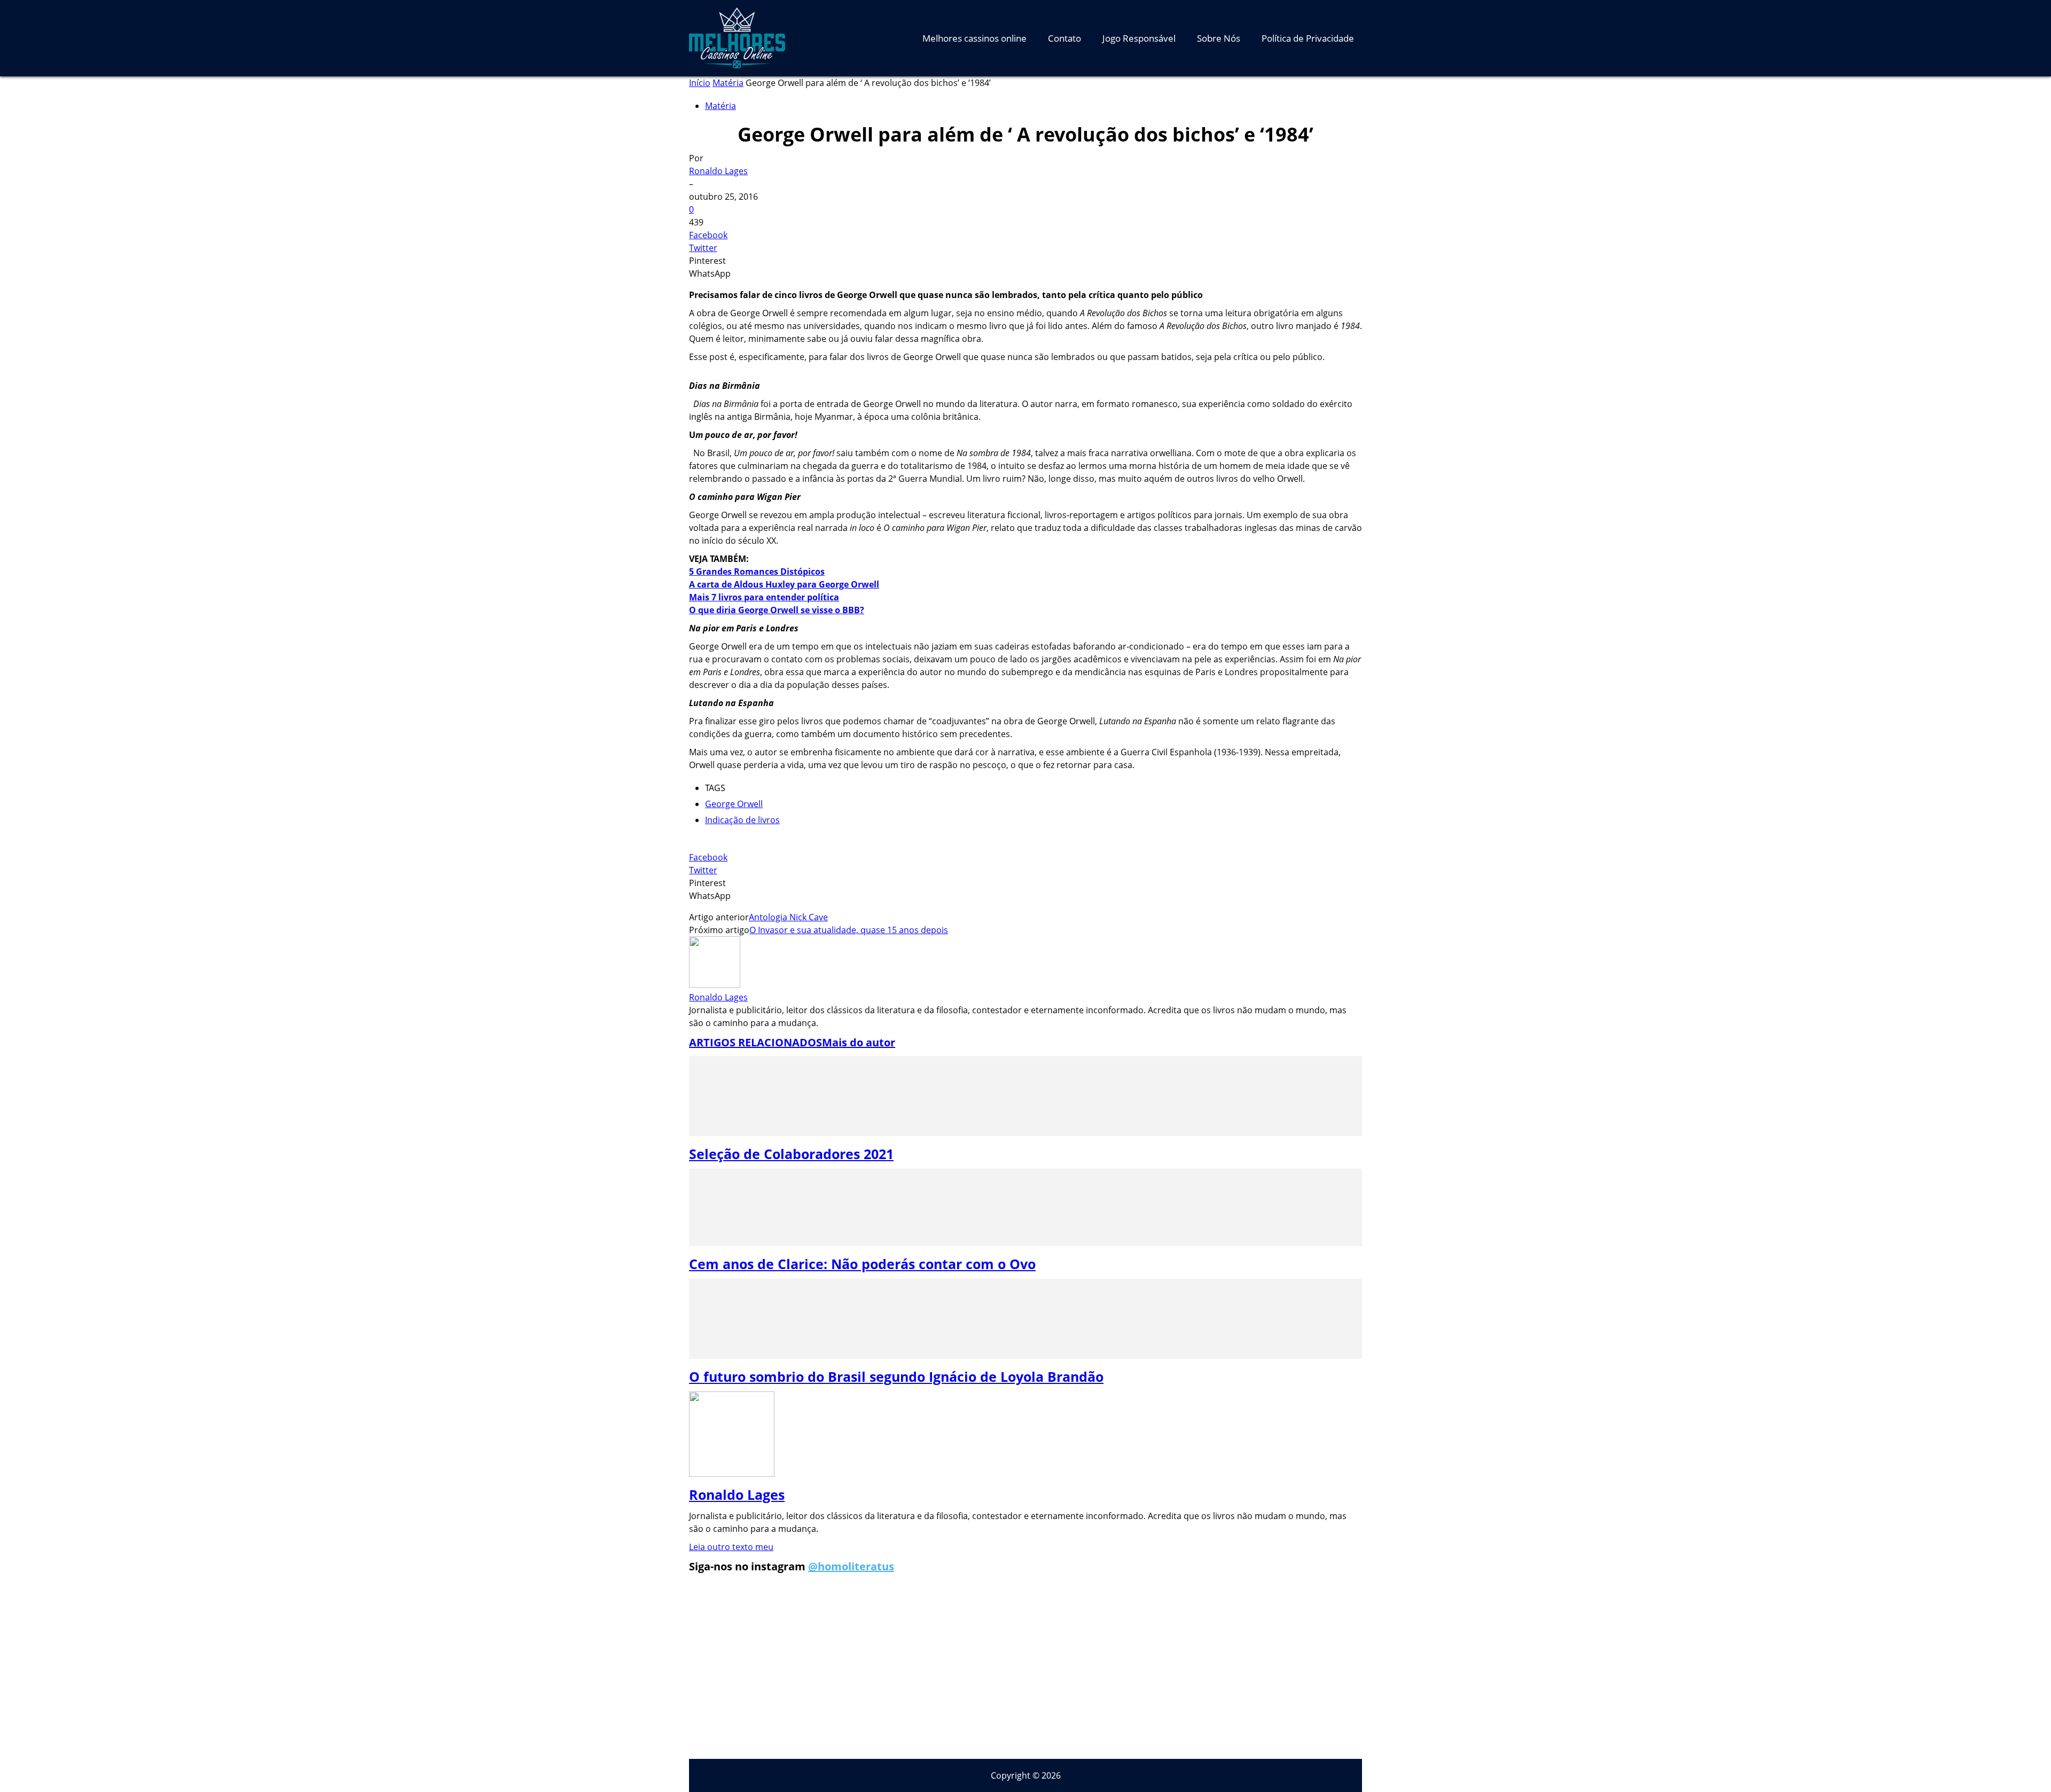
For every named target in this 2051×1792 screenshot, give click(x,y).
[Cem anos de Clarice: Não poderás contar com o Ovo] (1025, 1243)
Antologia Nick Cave (788, 917)
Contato (1064, 38)
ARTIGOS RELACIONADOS (756, 1042)
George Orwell (734, 804)
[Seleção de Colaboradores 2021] (1025, 1133)
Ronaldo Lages (718, 171)
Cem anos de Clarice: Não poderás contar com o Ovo (862, 1264)
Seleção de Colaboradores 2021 (791, 1154)
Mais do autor (859, 1042)
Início (700, 83)
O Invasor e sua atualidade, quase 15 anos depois (849, 930)
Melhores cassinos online (974, 38)
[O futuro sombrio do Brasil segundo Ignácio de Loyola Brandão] (1025, 1356)
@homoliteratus (851, 1566)
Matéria (728, 83)
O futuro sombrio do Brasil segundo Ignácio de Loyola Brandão (896, 1376)
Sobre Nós (1219, 38)
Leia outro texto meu (731, 1547)
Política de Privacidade (1308, 38)
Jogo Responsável (1139, 38)
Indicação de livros (742, 820)
